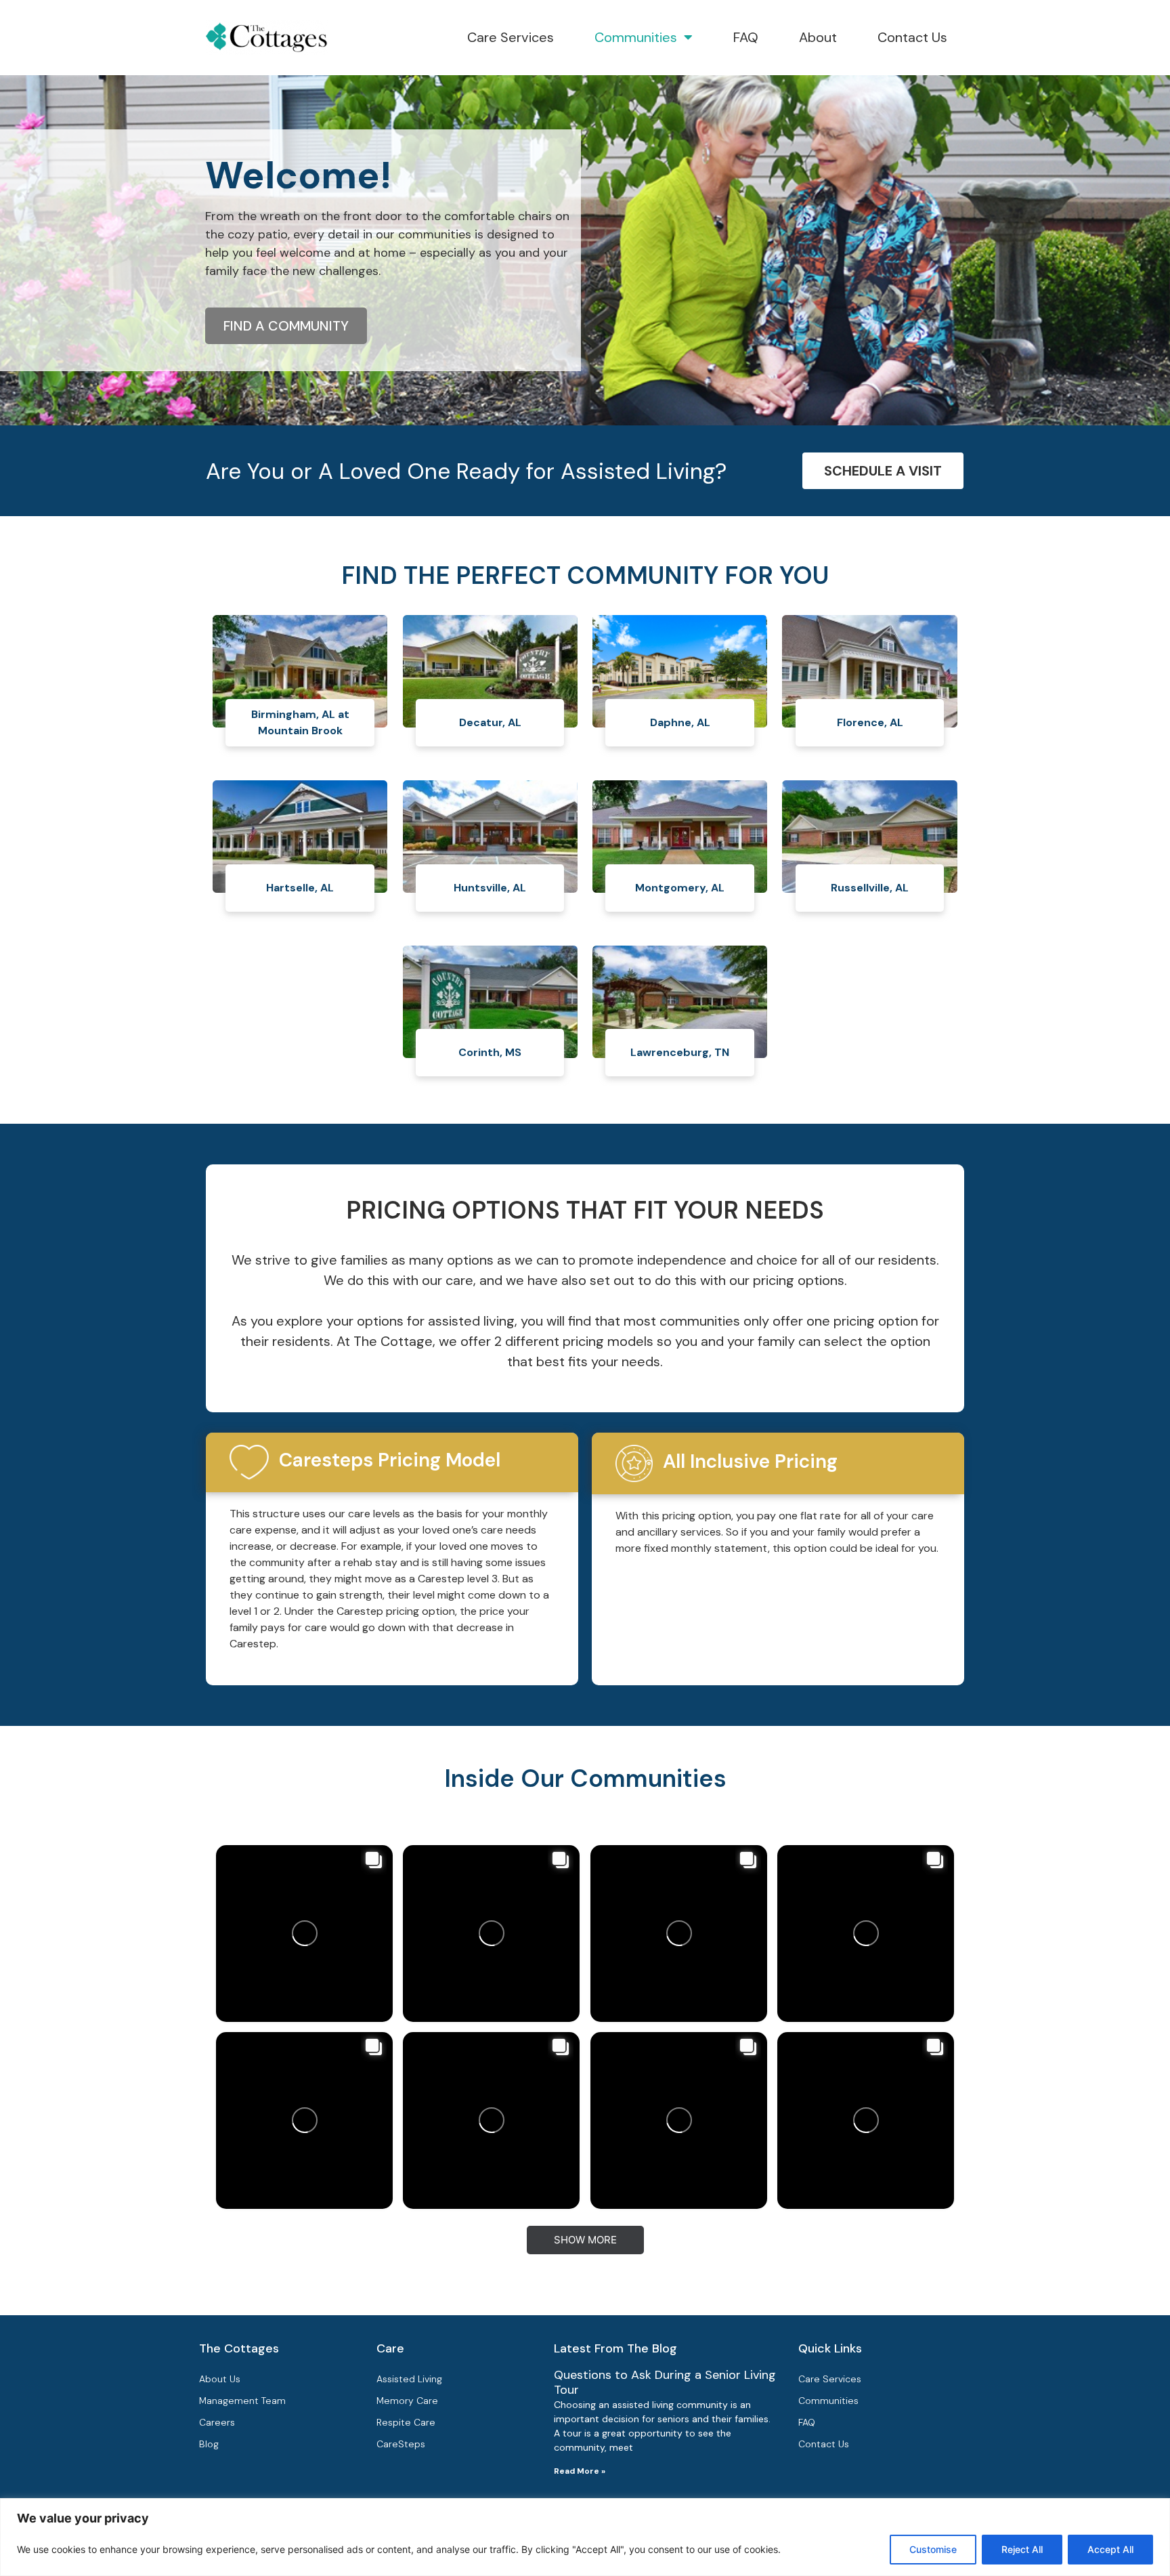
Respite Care (406, 2422)
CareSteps (401, 2444)
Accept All (1110, 2549)
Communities (636, 37)
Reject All (1022, 2549)
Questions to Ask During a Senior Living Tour (665, 2382)
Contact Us (912, 37)
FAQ (746, 37)
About (818, 37)
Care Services (511, 37)
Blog (209, 2444)
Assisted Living (409, 2379)
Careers (217, 2422)
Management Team (242, 2401)
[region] (585, 2537)
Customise (933, 2549)
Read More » (580, 2471)
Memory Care (407, 2401)
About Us (220, 2379)
